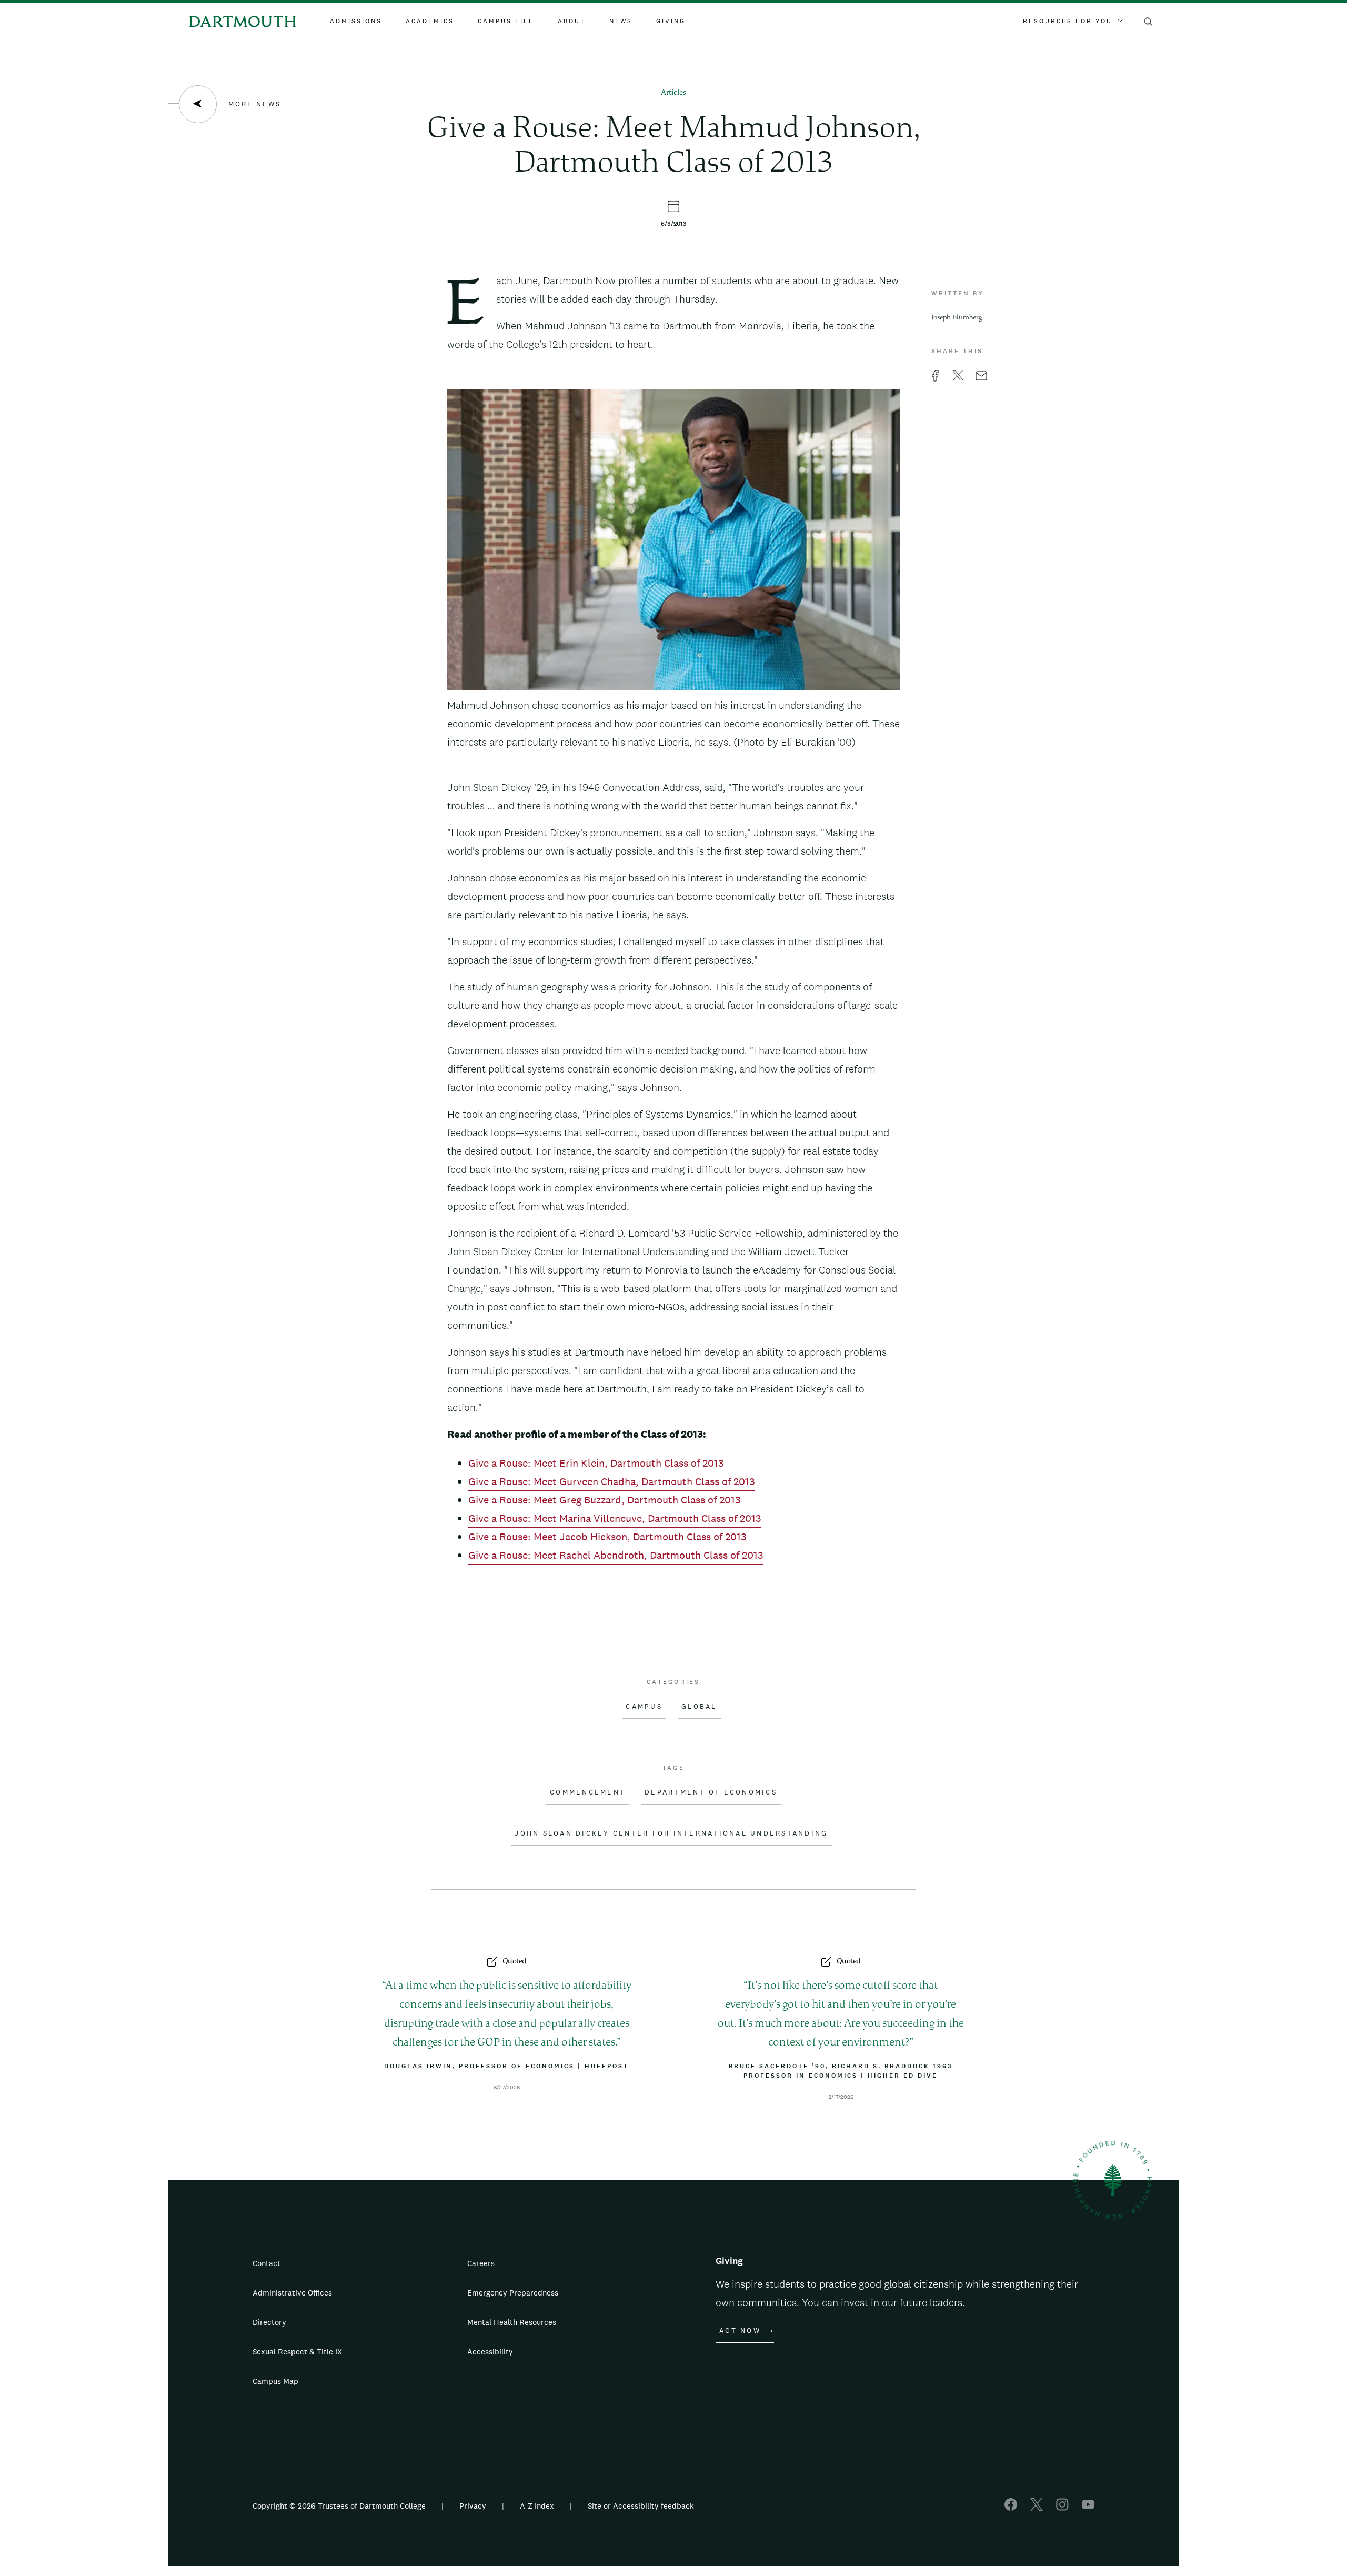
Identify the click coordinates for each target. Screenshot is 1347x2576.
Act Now (740, 2331)
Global (699, 1707)
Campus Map (275, 2381)
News (621, 21)
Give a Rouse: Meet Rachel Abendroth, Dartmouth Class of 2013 (616, 1555)
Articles (673, 93)
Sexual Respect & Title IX (297, 2352)
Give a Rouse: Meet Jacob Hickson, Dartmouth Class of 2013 (607, 1537)
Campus (644, 1707)
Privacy (473, 2506)
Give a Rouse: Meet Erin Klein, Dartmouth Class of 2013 (596, 1463)
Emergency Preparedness (513, 2293)
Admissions (356, 21)
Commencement (588, 1792)
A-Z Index (537, 2506)
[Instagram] (1062, 2508)
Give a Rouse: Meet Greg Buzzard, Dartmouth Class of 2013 (605, 1500)
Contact (267, 2263)
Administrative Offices (292, 2293)
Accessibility (490, 2352)
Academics (430, 21)
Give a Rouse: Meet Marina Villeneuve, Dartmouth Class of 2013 (615, 1518)
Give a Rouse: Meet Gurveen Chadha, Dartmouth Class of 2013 (612, 1481)
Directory (269, 2322)
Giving (671, 21)
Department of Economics (711, 1792)
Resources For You (1068, 21)
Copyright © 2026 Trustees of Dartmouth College (339, 2506)
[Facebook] (1011, 2508)
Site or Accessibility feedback (641, 2506)
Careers (481, 2263)
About (572, 21)
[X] (1037, 2508)
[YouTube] (1088, 2508)
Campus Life (506, 21)
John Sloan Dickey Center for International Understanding (671, 1833)
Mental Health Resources (512, 2322)
